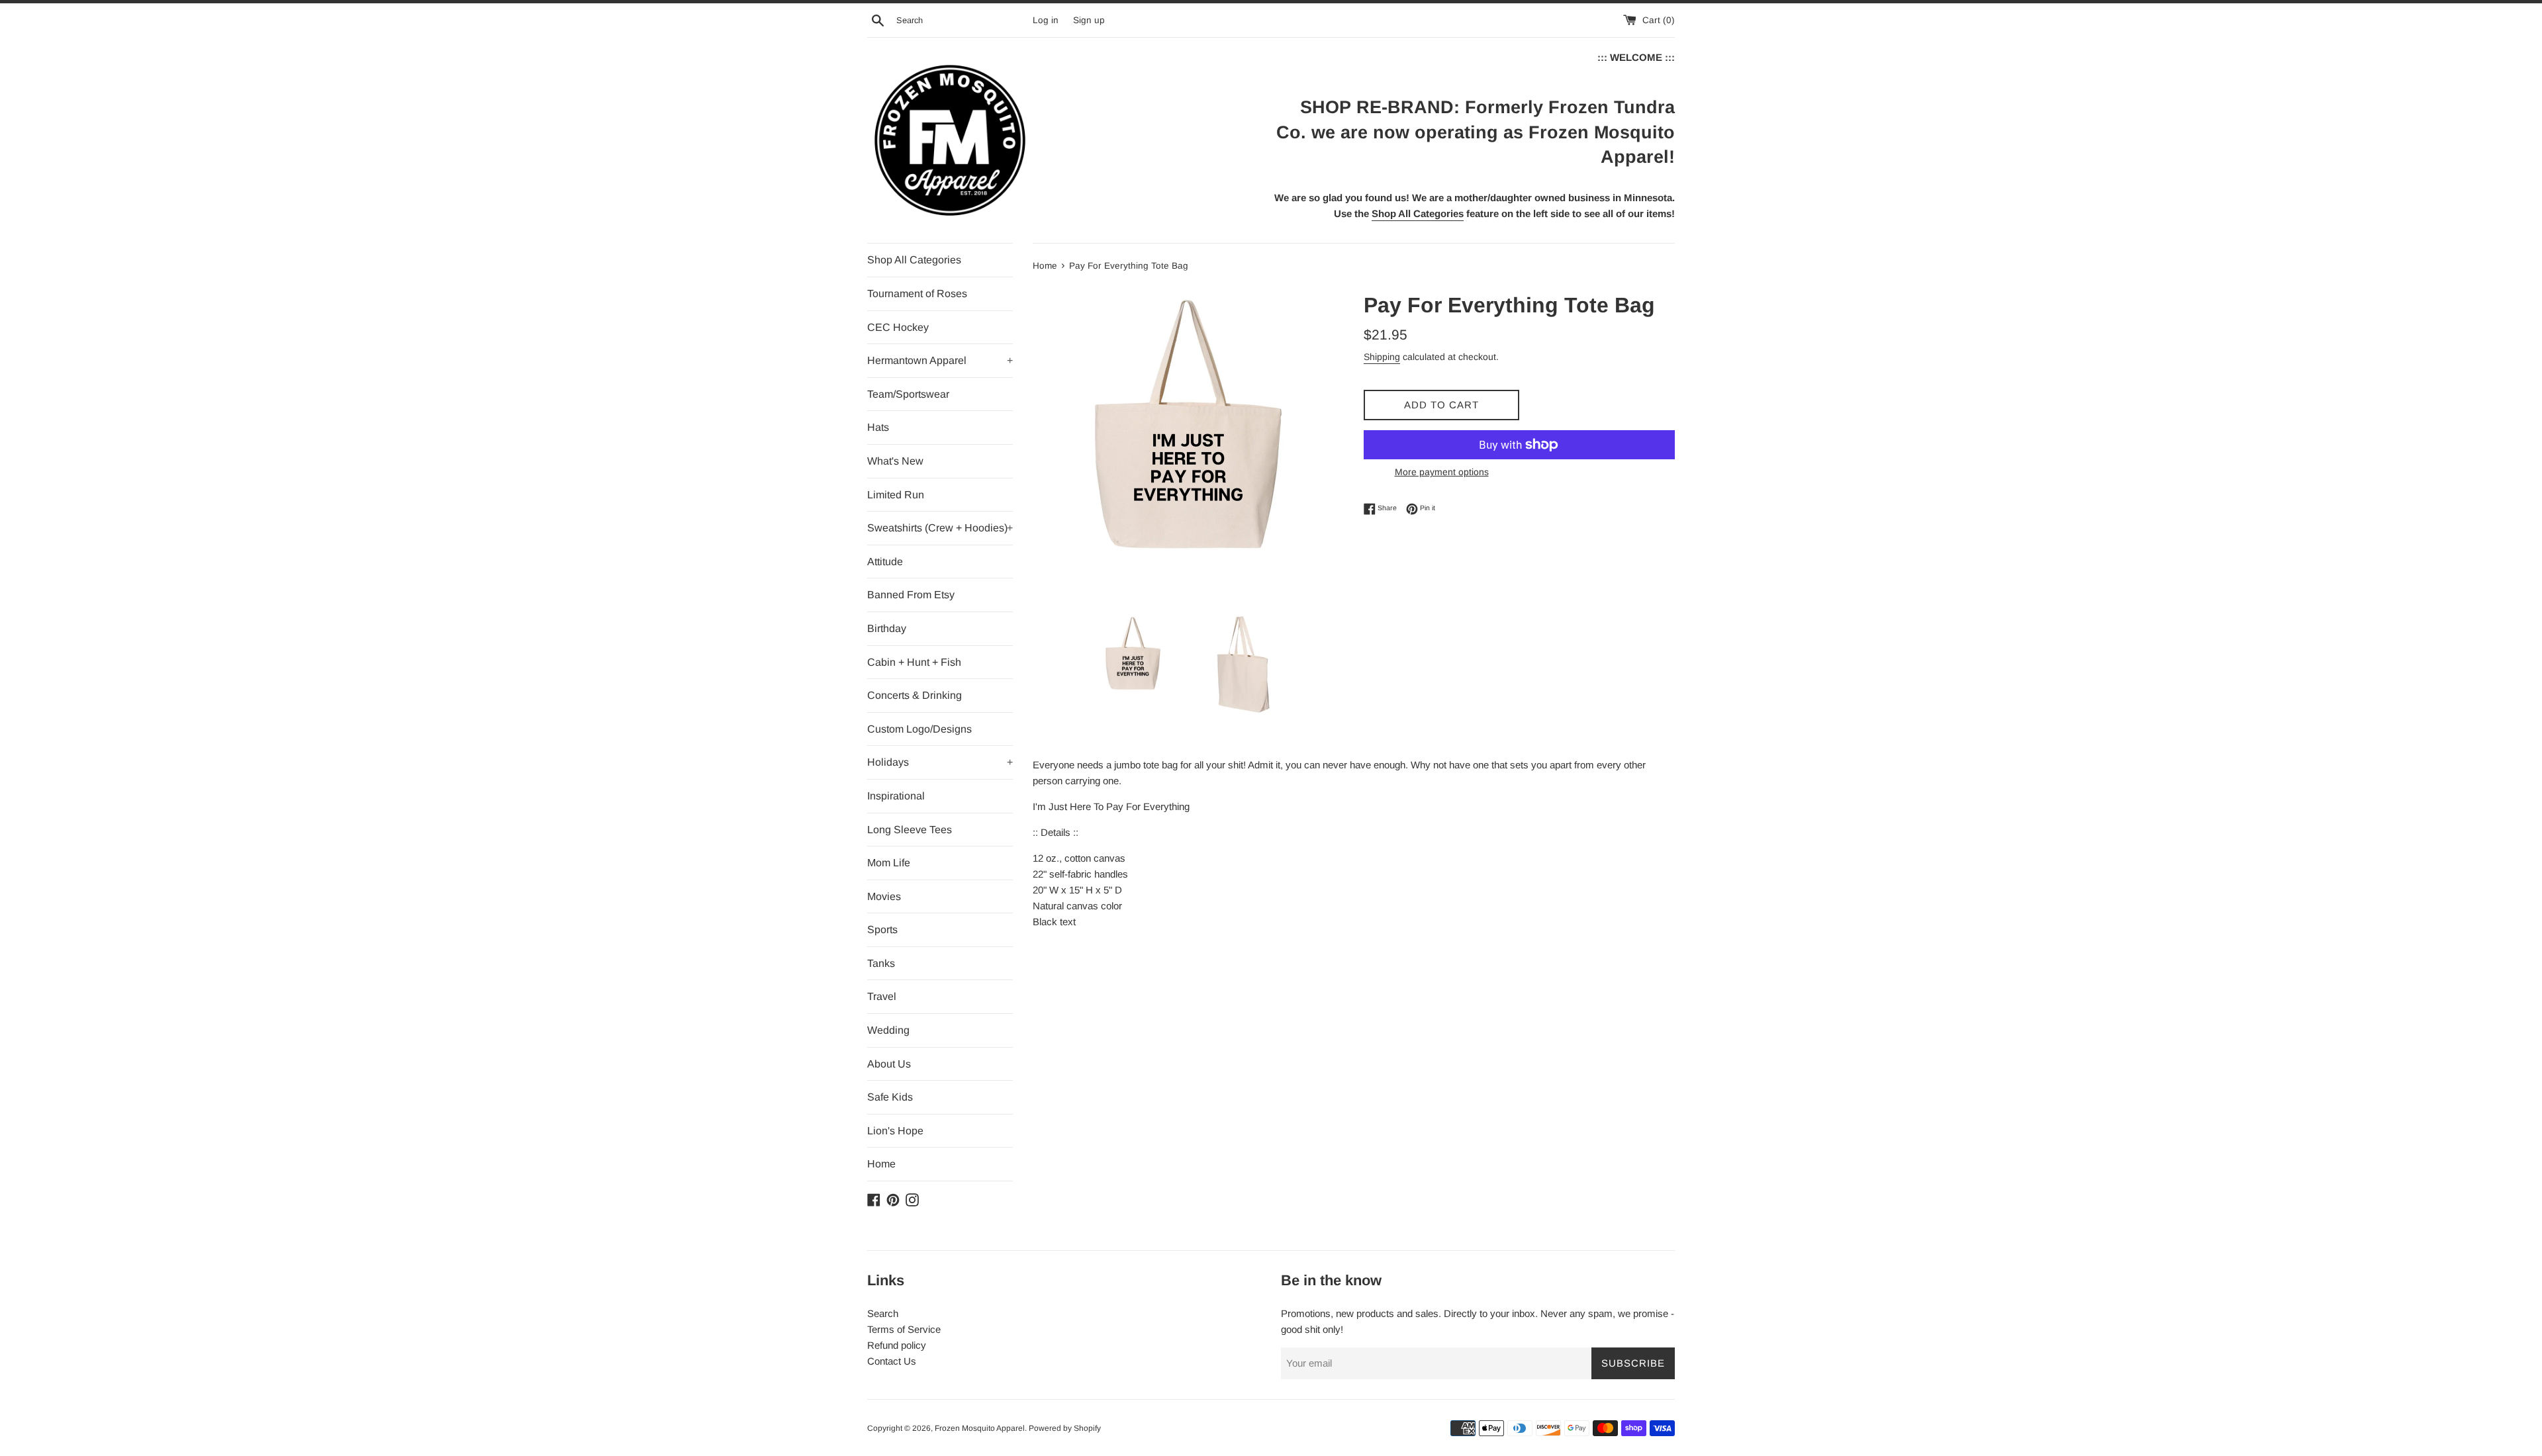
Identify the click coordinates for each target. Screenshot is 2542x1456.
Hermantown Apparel (940, 360)
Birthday (887, 628)
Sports (882, 930)
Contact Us (892, 1361)
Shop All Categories (914, 260)
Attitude (885, 562)
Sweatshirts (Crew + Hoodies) (940, 528)
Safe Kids (890, 1097)
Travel (882, 996)
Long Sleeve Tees (910, 830)
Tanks (881, 963)
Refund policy (897, 1345)
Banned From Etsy (911, 595)
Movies (884, 896)
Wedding (888, 1030)
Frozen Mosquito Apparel (980, 1428)
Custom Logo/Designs (919, 729)
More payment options (1442, 472)
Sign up (1089, 20)
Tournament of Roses (917, 294)
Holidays (940, 762)
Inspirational (896, 796)
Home (881, 1164)
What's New (895, 461)
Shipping (1382, 357)
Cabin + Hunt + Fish (914, 662)
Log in (1046, 20)
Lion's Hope (895, 1131)
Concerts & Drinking (915, 695)
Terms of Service (904, 1329)
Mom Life (889, 863)
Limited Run (896, 495)
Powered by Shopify (1065, 1428)
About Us (889, 1064)
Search (883, 1313)
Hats (878, 427)
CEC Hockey (898, 327)
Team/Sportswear (908, 394)
